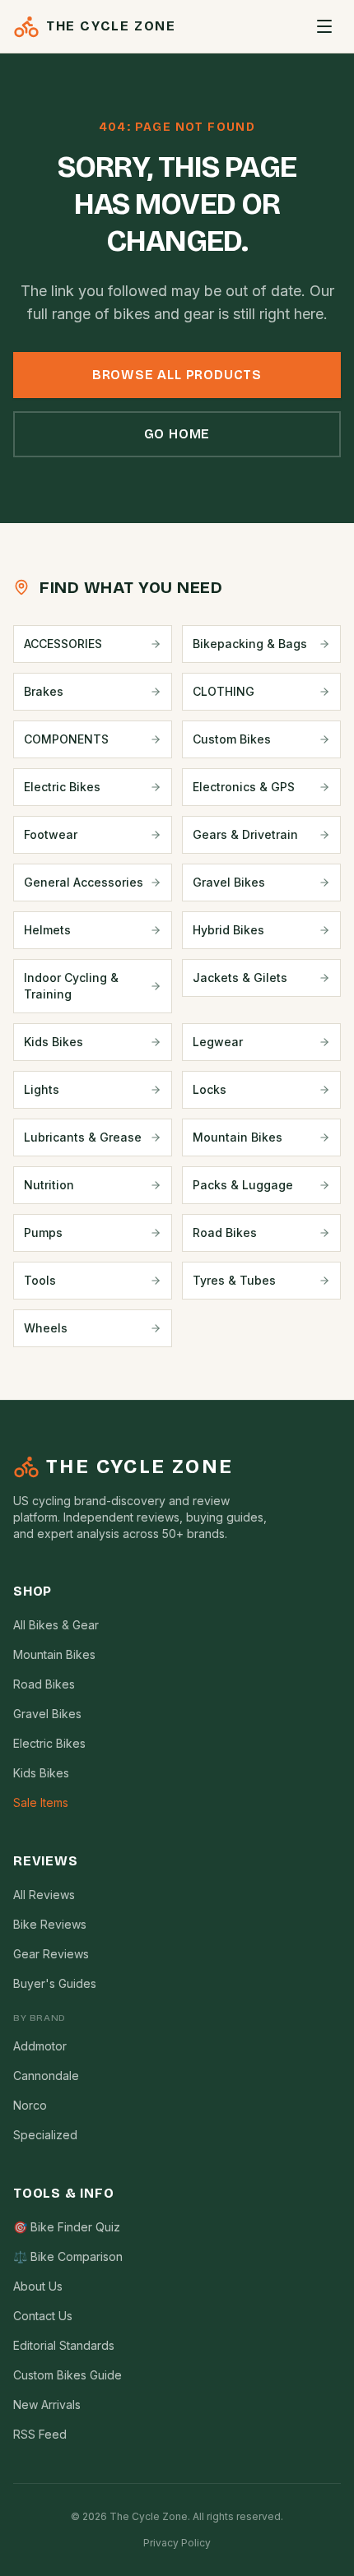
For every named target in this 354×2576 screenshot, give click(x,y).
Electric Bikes (49, 1743)
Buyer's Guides (55, 1983)
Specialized (45, 2135)
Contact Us (43, 2316)
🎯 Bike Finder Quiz (67, 2227)
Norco (30, 2105)
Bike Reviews (50, 1924)
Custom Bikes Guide (68, 2375)
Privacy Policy (177, 2543)
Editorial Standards (64, 2345)
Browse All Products (177, 375)
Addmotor (40, 2046)
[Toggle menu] (324, 26)
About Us (38, 2286)
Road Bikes (44, 1684)
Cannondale (46, 2076)
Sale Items (41, 1802)
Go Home (177, 434)
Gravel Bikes (47, 1714)
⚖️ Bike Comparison (68, 2256)
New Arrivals (47, 2405)
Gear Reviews (51, 1954)
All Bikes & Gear (56, 1625)
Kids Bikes (41, 1773)
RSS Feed (40, 2434)
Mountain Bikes (54, 1654)
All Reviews (44, 1895)
